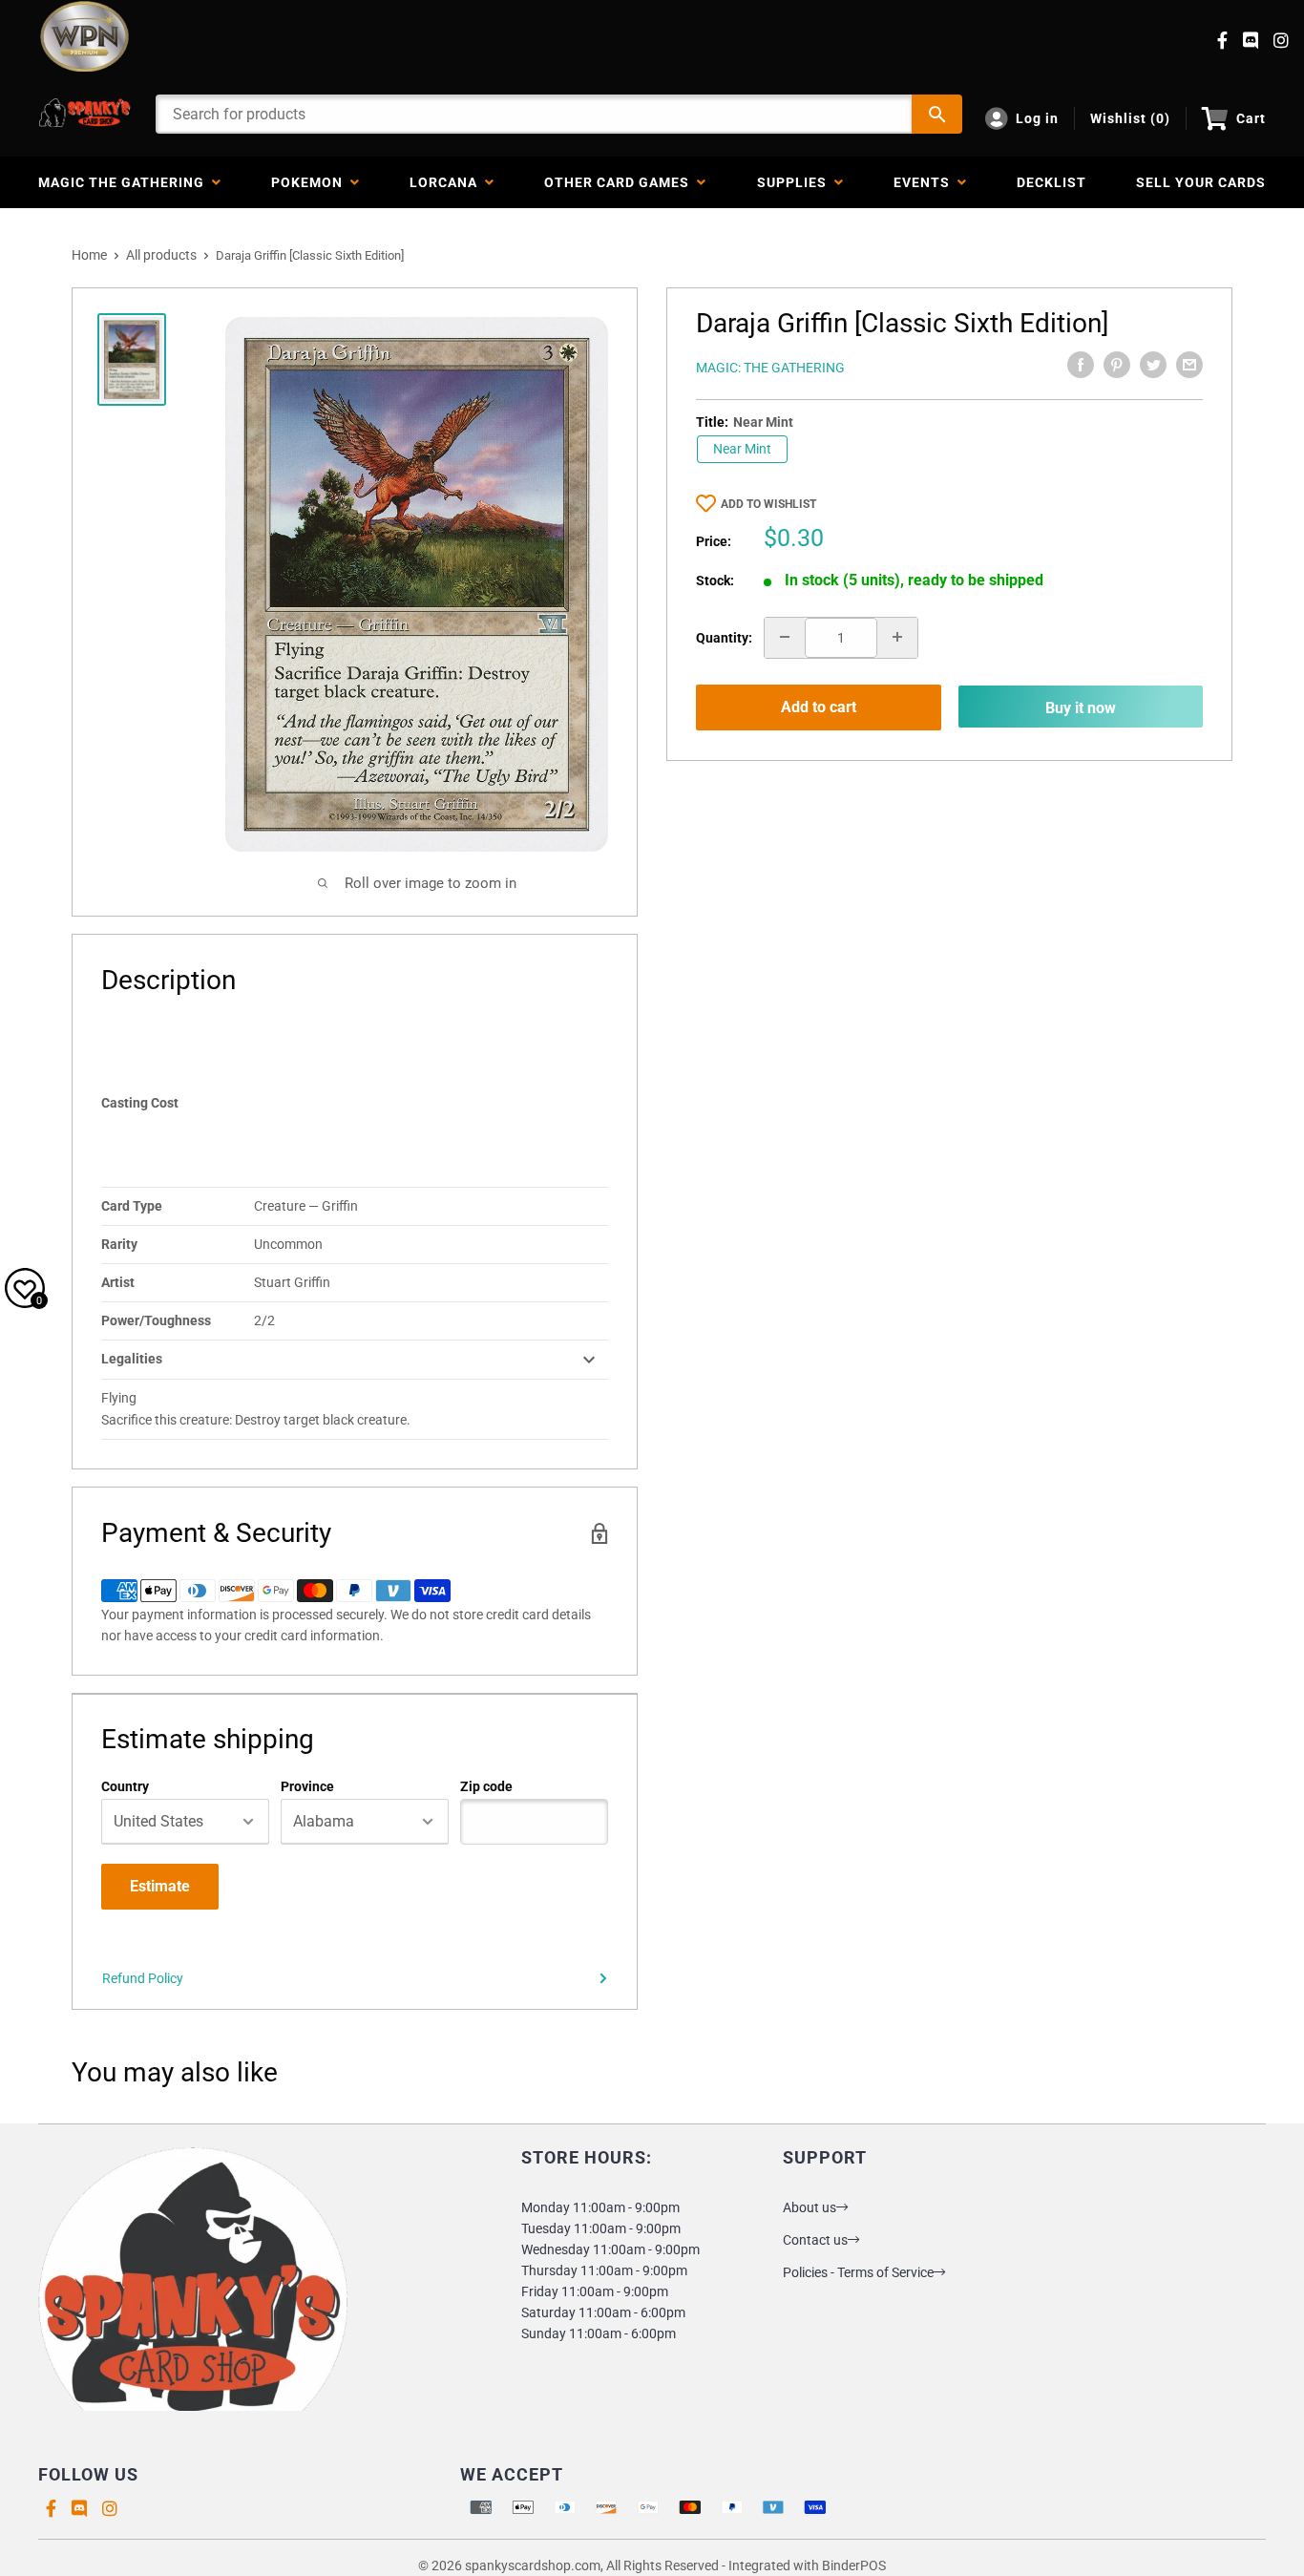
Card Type (132, 1206)
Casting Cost (140, 1103)
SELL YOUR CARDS (1201, 182)
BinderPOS (854, 2565)
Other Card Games (620, 182)
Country (125, 1786)
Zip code (486, 1786)
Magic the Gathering (125, 182)
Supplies (796, 182)
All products (161, 255)
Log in (1037, 118)
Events (925, 182)
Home (89, 255)
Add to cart (819, 707)
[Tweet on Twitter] (1153, 365)
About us (810, 2207)
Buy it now (1081, 707)
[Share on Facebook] (1081, 365)
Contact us (815, 2240)
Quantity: (724, 637)
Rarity (119, 1244)
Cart (1251, 118)
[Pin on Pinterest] (1117, 365)
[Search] (937, 114)
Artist (118, 1282)
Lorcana (447, 182)
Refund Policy (143, 1978)
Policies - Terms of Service (858, 2272)
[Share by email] (1189, 365)
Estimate (160, 1886)
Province (307, 1786)
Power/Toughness (156, 1320)
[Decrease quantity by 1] (785, 637)
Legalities (132, 1359)
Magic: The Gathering (770, 368)
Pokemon (311, 182)
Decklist (1052, 182)
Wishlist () (1130, 118)
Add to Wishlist (768, 504)
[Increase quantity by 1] (897, 637)
